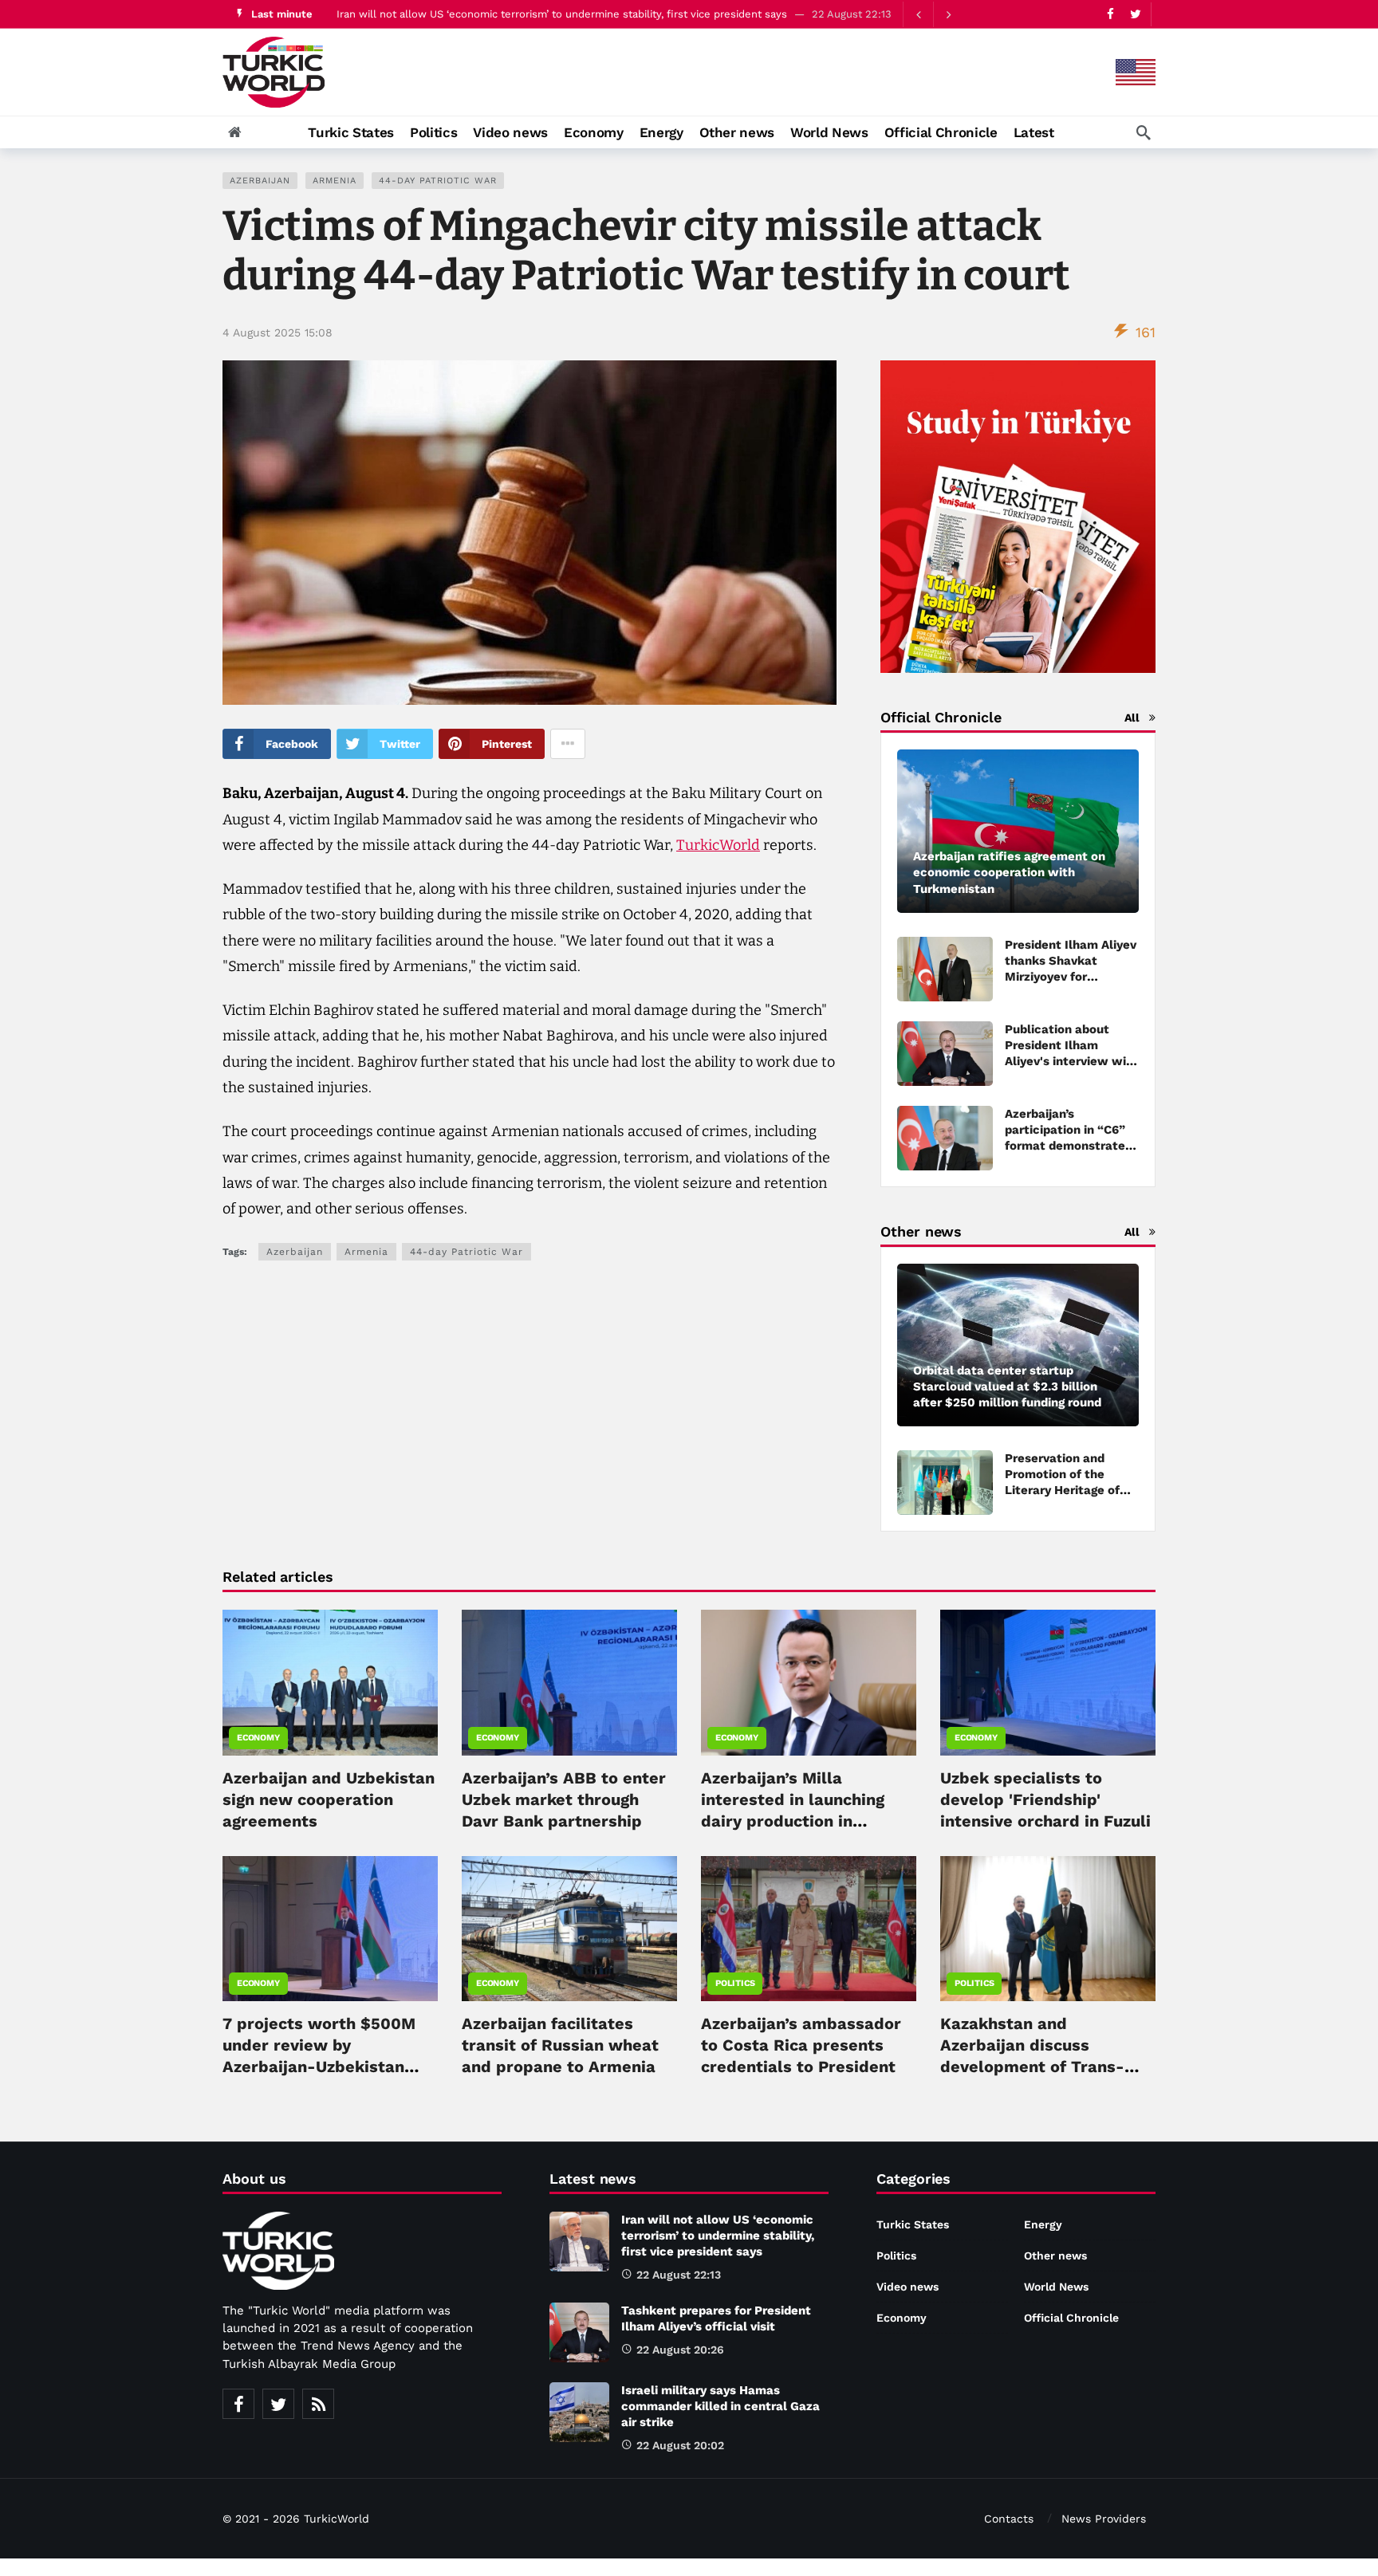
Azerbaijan (260, 181)
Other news (1055, 2255)
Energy (1043, 2224)
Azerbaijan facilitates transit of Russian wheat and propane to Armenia (560, 2045)
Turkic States (913, 2224)
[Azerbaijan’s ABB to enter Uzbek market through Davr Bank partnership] (569, 1682)
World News (1056, 2287)
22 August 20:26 (680, 2350)
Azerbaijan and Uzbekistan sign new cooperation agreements (329, 1799)
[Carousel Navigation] (933, 14)
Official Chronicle (1071, 2318)
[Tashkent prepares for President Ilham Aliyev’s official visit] (579, 2332)
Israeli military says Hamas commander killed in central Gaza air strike (720, 2406)
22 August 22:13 (679, 2275)
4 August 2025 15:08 (278, 332)
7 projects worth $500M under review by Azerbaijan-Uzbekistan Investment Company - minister (319, 2067)
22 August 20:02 (680, 2445)
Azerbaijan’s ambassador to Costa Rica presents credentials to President (801, 2045)
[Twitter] (1135, 14)
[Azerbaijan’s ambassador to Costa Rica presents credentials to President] (809, 1929)
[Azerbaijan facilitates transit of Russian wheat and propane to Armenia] (569, 1929)
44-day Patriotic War (438, 181)
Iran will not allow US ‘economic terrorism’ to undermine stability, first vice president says (562, 14)
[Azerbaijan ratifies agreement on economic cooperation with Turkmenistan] (1018, 831)
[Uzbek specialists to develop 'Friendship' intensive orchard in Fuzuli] (1048, 1682)
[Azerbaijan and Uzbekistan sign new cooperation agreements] (330, 1682)
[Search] (1144, 132)
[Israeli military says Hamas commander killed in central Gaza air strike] (579, 2412)
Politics (735, 1983)
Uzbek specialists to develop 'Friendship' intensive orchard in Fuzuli (1045, 1799)
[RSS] (318, 2404)
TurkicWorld (718, 845)
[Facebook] (1110, 14)
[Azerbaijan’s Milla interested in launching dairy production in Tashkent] (809, 1682)
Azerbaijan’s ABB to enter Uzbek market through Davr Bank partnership (564, 1799)
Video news (908, 2287)
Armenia (335, 181)
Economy (258, 1738)
